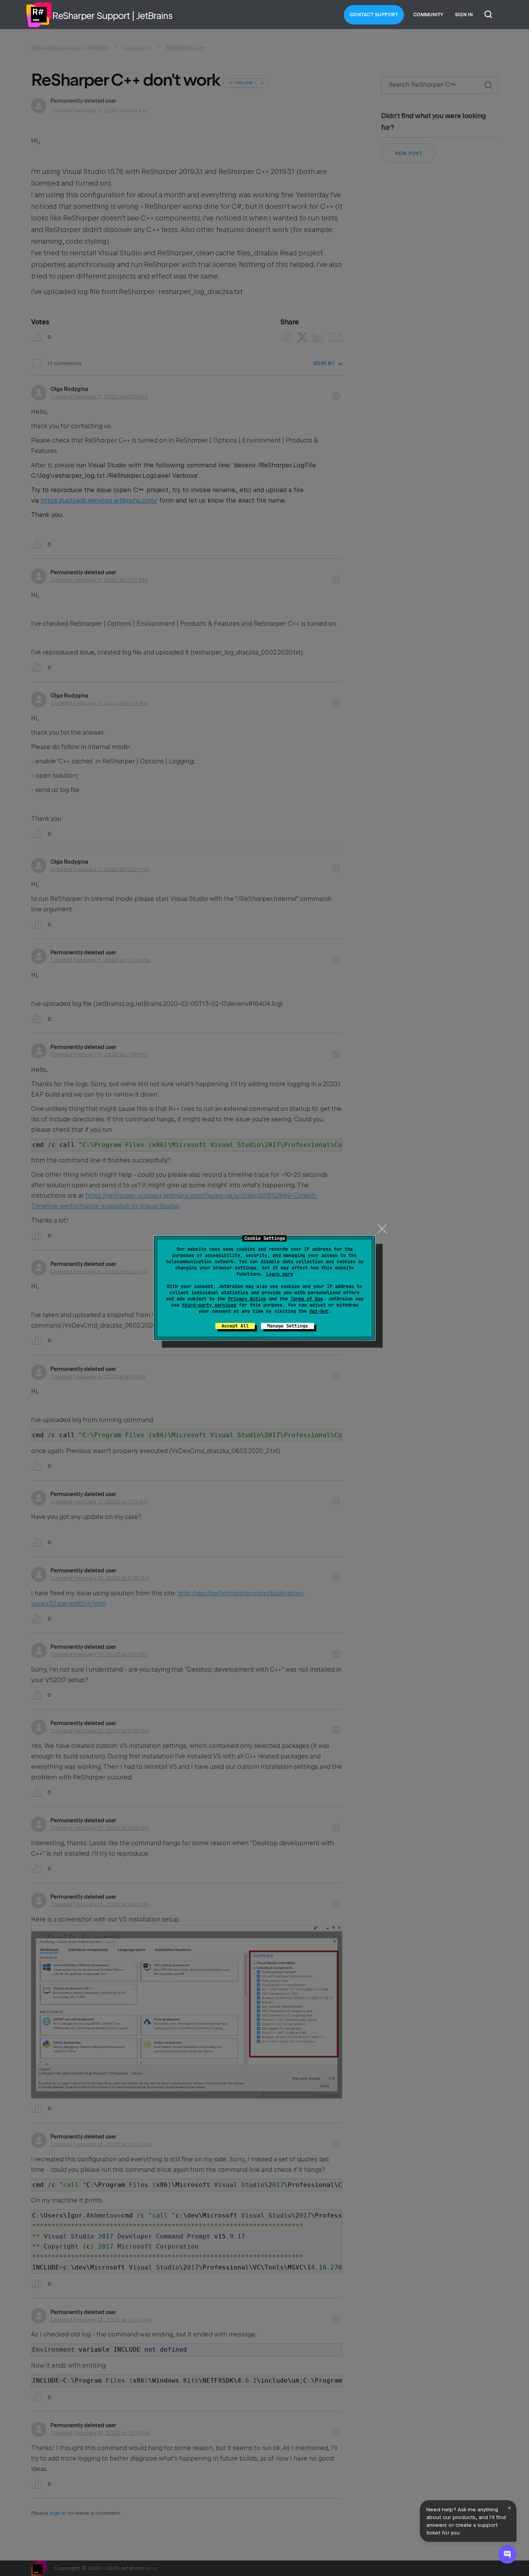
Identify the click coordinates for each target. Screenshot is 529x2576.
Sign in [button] (464, 15)
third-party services (209, 1305)
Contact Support (374, 15)
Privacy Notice (247, 1299)
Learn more (280, 1274)
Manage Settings (288, 1326)
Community (428, 15)
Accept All (235, 1326)
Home (39, 15)
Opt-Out (319, 1311)
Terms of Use (307, 1299)
